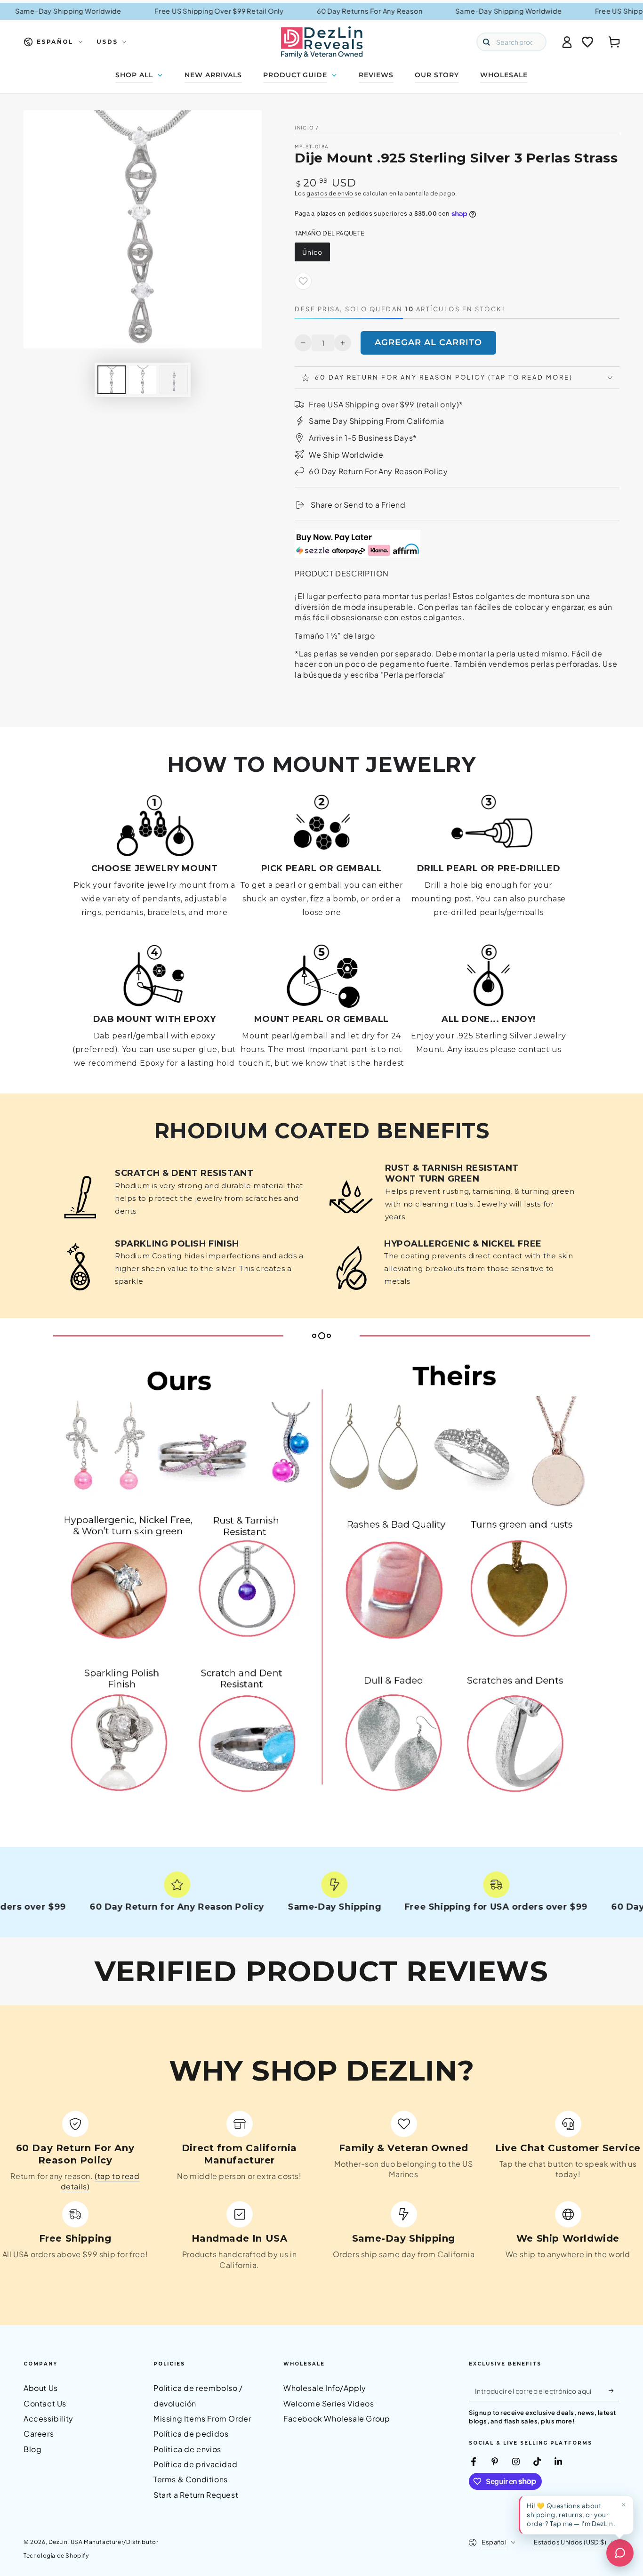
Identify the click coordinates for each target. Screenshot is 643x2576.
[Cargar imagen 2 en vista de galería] (143, 380)
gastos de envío (330, 193)
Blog (32, 2449)
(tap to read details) (100, 2181)
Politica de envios (187, 2449)
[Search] (486, 42)
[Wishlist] (587, 42)
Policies (169, 2364)
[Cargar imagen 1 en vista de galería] (112, 380)
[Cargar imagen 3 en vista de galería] (174, 380)
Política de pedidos (191, 2434)
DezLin (58, 2542)
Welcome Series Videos (329, 2403)
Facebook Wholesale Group (337, 2418)
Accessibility (48, 2418)
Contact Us (45, 2403)
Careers (39, 2434)
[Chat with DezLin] (620, 2553)
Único (312, 252)
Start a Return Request (196, 2495)
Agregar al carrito (428, 342)
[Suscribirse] (614, 2390)
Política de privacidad (195, 2464)
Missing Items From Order (202, 2418)
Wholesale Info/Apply (325, 2388)
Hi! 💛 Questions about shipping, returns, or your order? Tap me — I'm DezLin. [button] (571, 2515)
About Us (41, 2388)
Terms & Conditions (191, 2479)
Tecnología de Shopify (56, 2556)
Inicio (304, 128)
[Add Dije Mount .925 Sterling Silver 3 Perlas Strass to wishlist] (303, 281)
